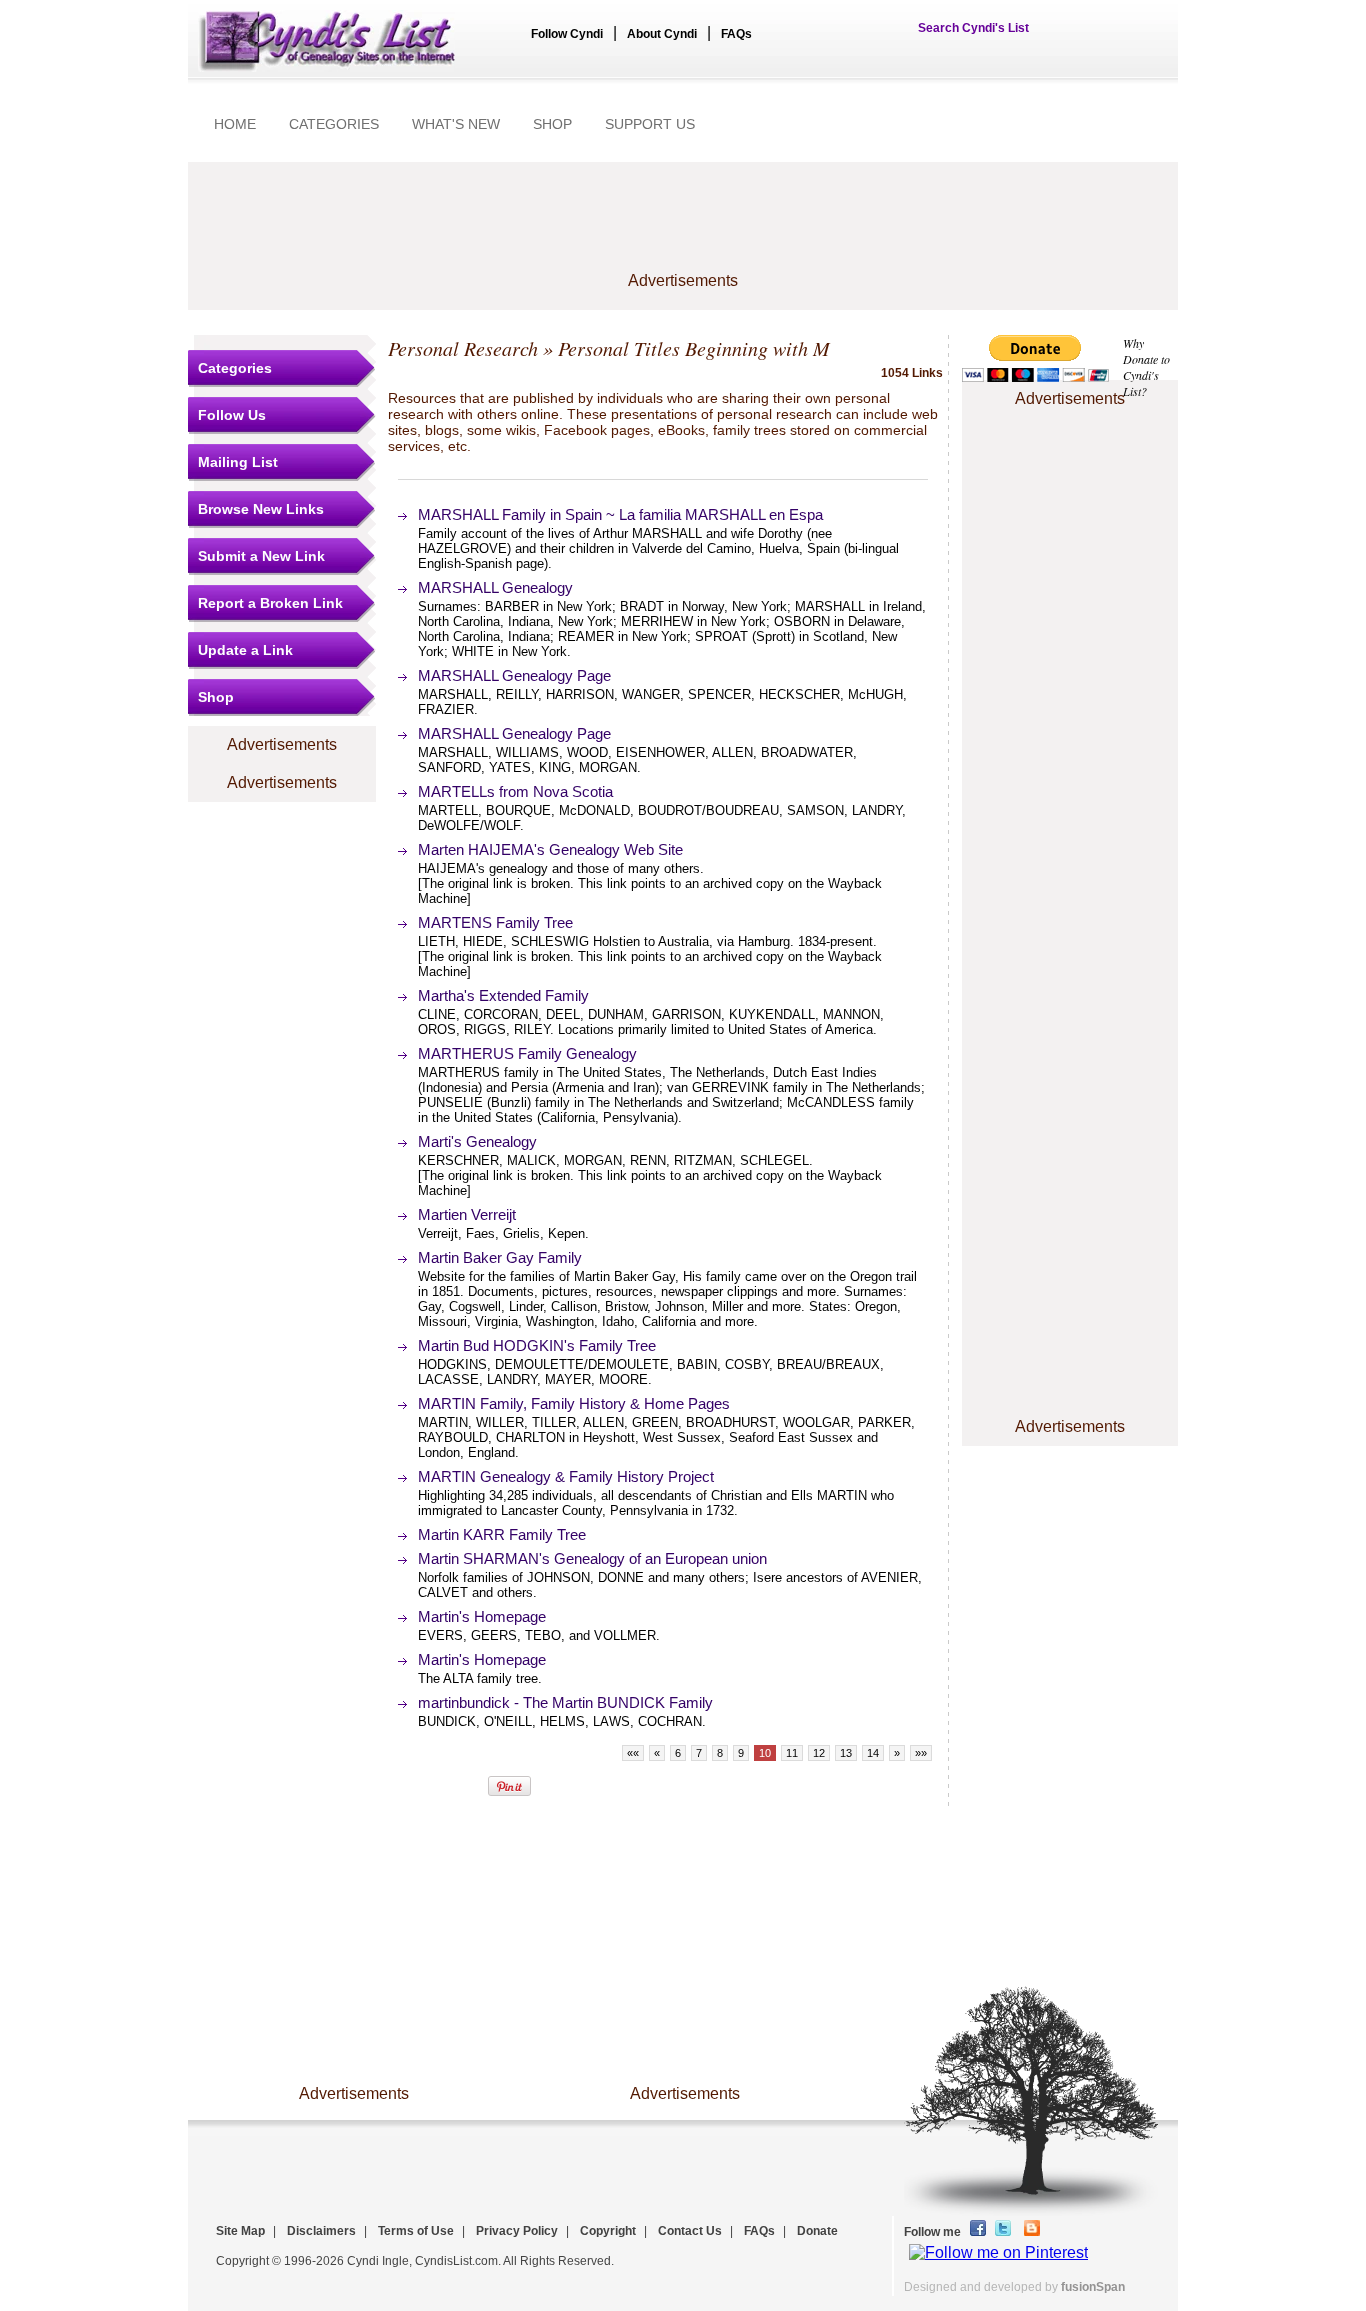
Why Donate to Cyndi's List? (1146, 367)
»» (921, 1753)
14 (873, 1753)
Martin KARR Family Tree (502, 1534)
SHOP (552, 124)
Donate (817, 2231)
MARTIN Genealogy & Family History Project (566, 1476)
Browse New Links (261, 509)
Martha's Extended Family (503, 995)
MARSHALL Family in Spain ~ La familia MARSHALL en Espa (620, 514)
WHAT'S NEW (456, 124)
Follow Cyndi (567, 34)
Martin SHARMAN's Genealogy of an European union (592, 1558)
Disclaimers (321, 2231)
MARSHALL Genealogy (495, 587)
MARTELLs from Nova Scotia (515, 791)
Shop (216, 697)
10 (765, 1753)
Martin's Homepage (482, 1616)
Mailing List (238, 462)
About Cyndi (662, 34)
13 (846, 1753)
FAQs (736, 34)
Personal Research (463, 348)
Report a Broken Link (270, 603)
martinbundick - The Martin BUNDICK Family (565, 1702)
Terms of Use (416, 2231)
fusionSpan (1093, 2287)
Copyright (608, 2231)
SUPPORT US (650, 124)
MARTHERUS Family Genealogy (527, 1053)
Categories (235, 368)
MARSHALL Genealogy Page (514, 675)
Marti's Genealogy (477, 1141)
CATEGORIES (334, 124)
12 (819, 1753)
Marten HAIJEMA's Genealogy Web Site (550, 849)
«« (633, 1753)
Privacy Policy (517, 2231)
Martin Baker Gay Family (500, 1257)
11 (792, 1753)
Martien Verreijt (467, 1214)
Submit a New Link (261, 556)
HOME (235, 124)
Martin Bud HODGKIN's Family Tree (537, 1345)
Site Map (240, 2231)
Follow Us (232, 415)
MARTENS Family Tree (495, 922)
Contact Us (690, 2231)
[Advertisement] (683, 227)
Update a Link (245, 650)
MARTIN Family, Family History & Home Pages (574, 1403)
